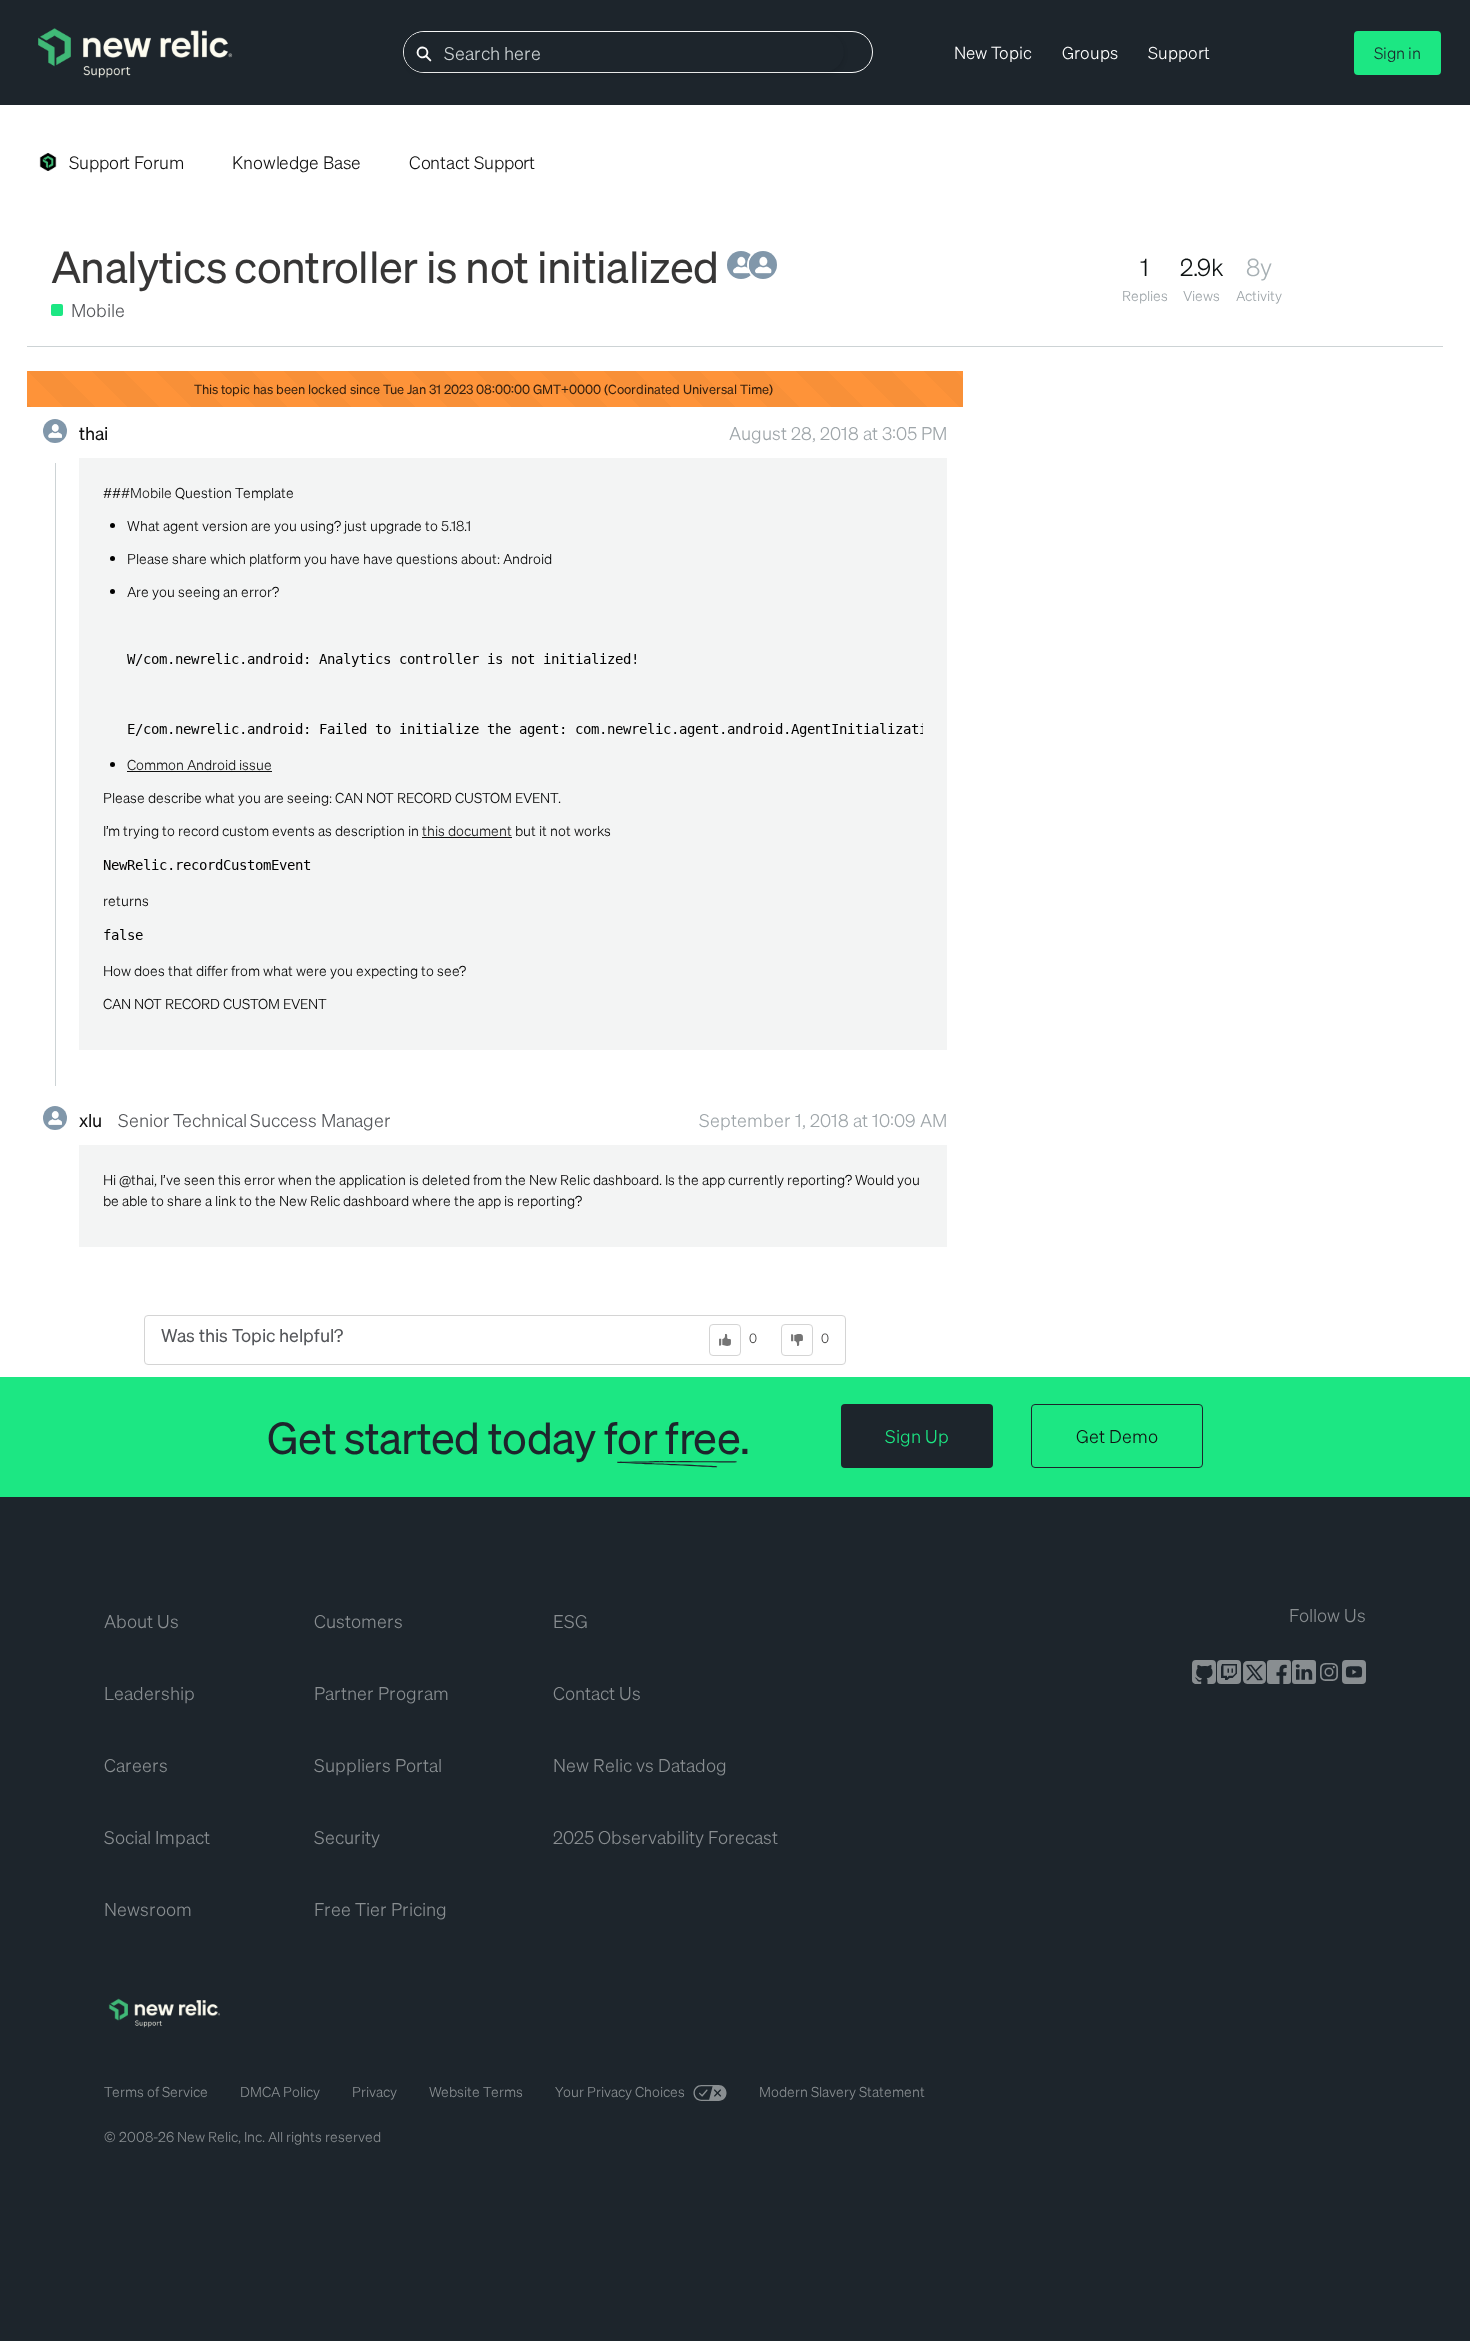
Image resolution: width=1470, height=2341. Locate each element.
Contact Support (472, 162)
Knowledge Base (296, 162)
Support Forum (126, 162)
